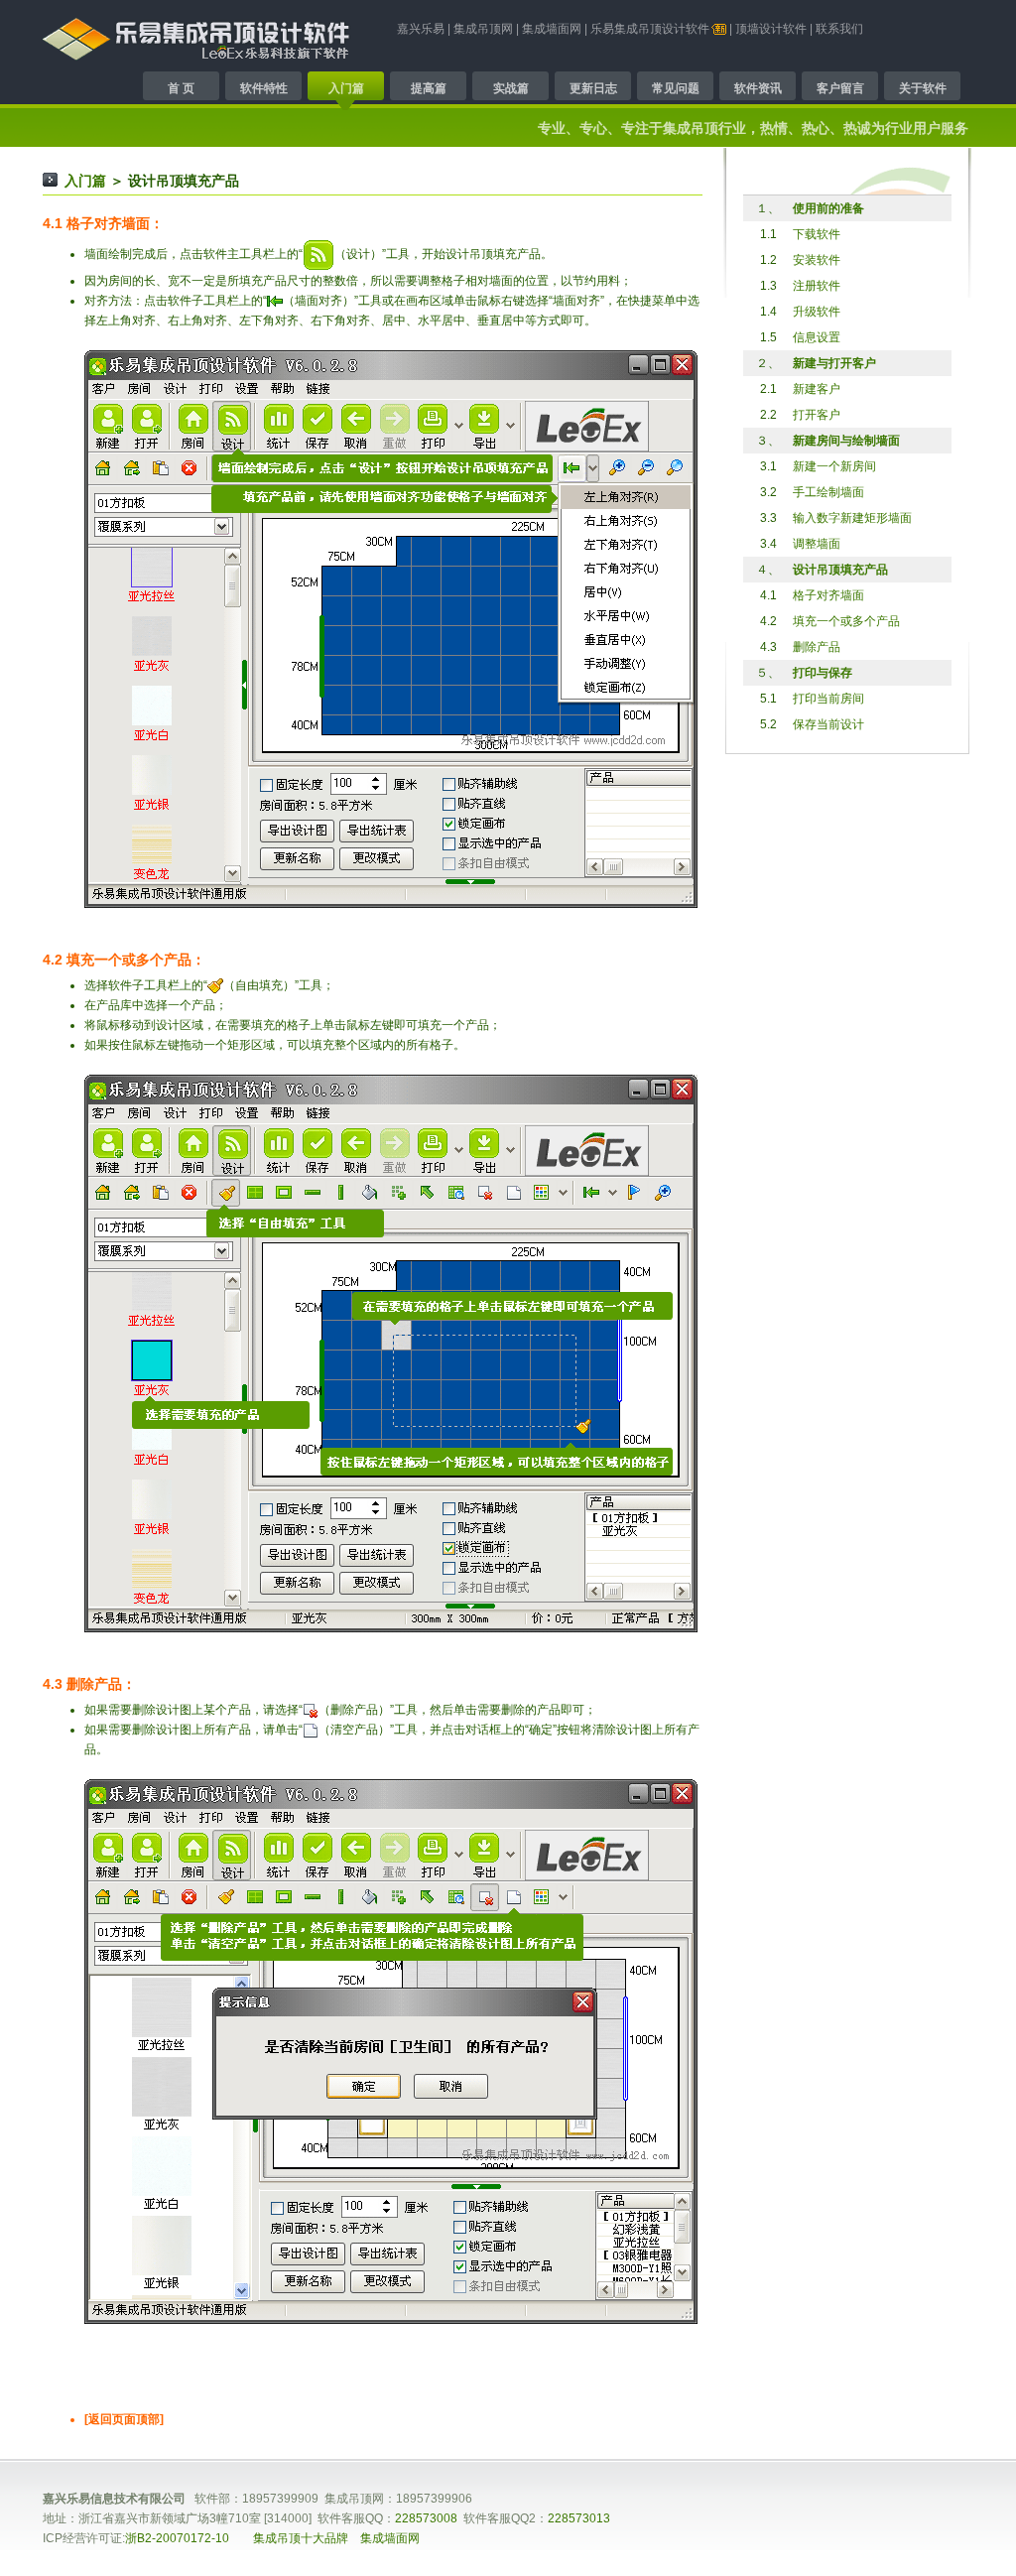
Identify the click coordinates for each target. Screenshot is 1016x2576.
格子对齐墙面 (828, 595)
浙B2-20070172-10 (177, 2538)
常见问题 (676, 88)
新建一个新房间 (834, 466)
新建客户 (817, 389)
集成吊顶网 (483, 29)
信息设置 (817, 337)
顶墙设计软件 (771, 29)
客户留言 (840, 88)
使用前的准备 (828, 208)
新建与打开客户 (834, 363)
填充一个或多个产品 (846, 621)
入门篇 (346, 88)
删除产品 (817, 647)
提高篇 (429, 88)
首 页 (181, 88)
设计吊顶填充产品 (840, 570)
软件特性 (264, 88)
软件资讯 (758, 88)
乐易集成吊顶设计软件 (650, 29)
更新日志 (593, 88)
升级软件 (817, 312)
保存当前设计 (828, 724)
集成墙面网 (552, 29)
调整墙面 (817, 544)
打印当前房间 (828, 699)
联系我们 (839, 29)
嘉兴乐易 (421, 29)
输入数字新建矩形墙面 (852, 518)
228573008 (426, 2518)
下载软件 (817, 234)
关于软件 (923, 88)
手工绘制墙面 (828, 492)
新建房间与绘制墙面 (846, 441)
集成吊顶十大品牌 (301, 2538)
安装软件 (817, 260)
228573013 (579, 2518)
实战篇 (511, 88)
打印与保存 (823, 673)
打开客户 (817, 415)
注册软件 (817, 286)
